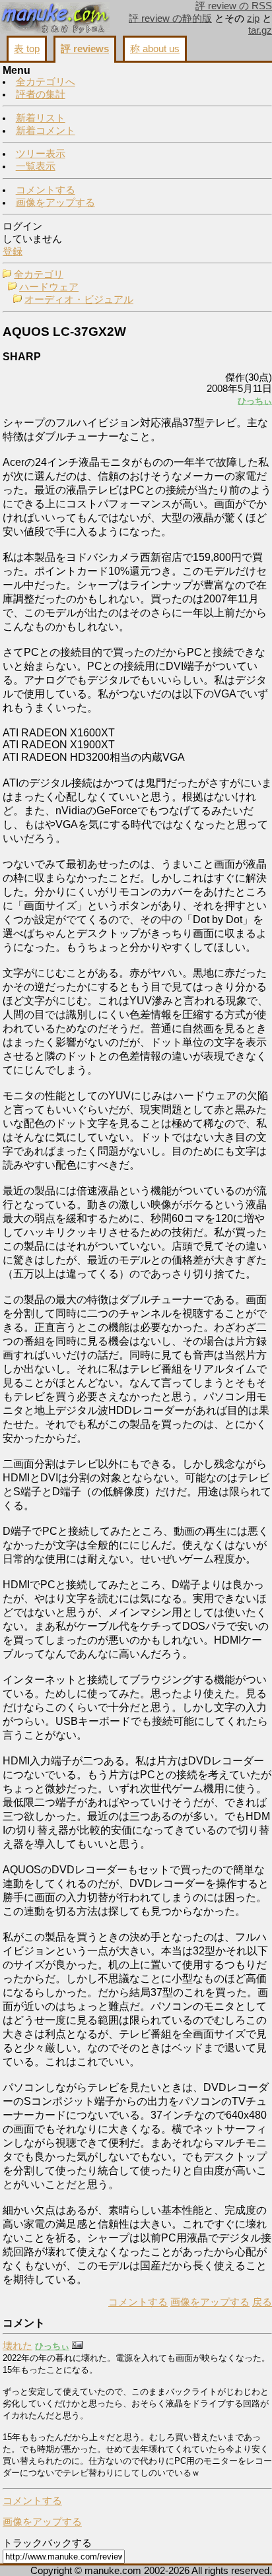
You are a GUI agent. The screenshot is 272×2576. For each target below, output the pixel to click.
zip (253, 18)
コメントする (46, 190)
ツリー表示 (41, 154)
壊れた (17, 2346)
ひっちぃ (255, 401)
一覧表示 (36, 166)
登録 (13, 251)
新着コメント (46, 131)
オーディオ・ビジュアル (79, 300)
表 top (27, 49)
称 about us (155, 49)
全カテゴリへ (46, 82)
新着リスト (41, 118)
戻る (262, 2302)
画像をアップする (55, 203)
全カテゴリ (39, 274)
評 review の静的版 (170, 18)
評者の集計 (41, 94)
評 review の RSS (234, 6)
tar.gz (260, 30)
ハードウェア (49, 287)
